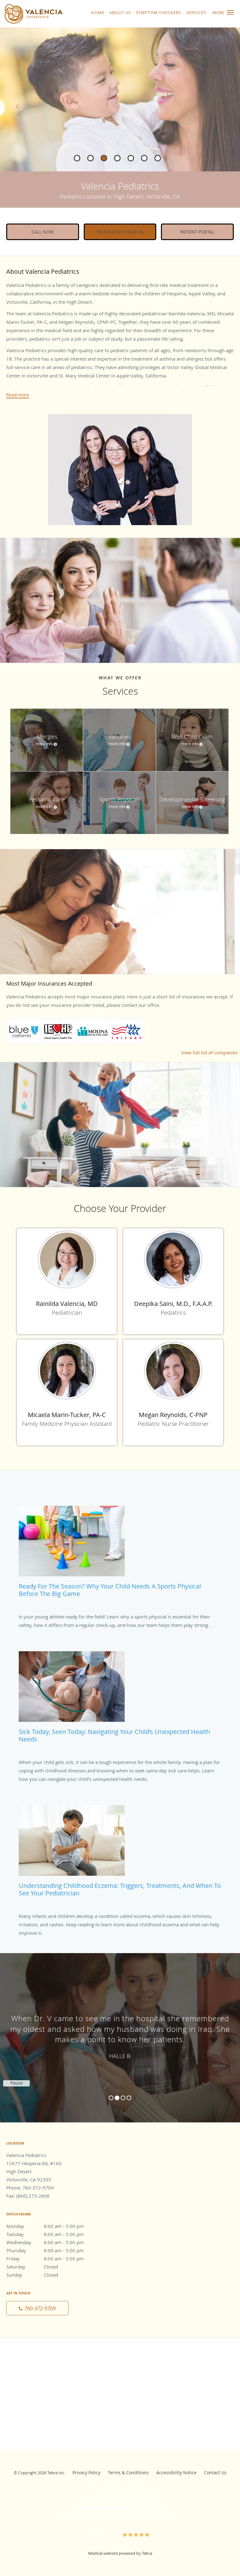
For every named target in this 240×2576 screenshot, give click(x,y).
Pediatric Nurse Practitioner (173, 1424)
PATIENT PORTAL (197, 232)
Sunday (32, 2275)
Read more (18, 395)
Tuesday (45, 2234)
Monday (45, 2226)
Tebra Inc (56, 2473)
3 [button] (123, 2098)
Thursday (45, 2250)
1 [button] (111, 2098)
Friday (45, 2258)
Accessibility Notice (176, 2473)
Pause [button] (17, 2083)
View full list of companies (209, 1052)
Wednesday (45, 2242)
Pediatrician (67, 1313)
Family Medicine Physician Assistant (67, 1424)
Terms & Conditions (128, 2473)
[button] (230, 12)
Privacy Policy (86, 2473)
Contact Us (215, 2473)
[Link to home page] (44, 14)
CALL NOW (43, 232)
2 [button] (117, 2098)
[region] (120, 2032)
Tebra (147, 2553)
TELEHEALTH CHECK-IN (120, 232)
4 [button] (129, 2098)
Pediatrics (173, 1313)
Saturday (32, 2267)
